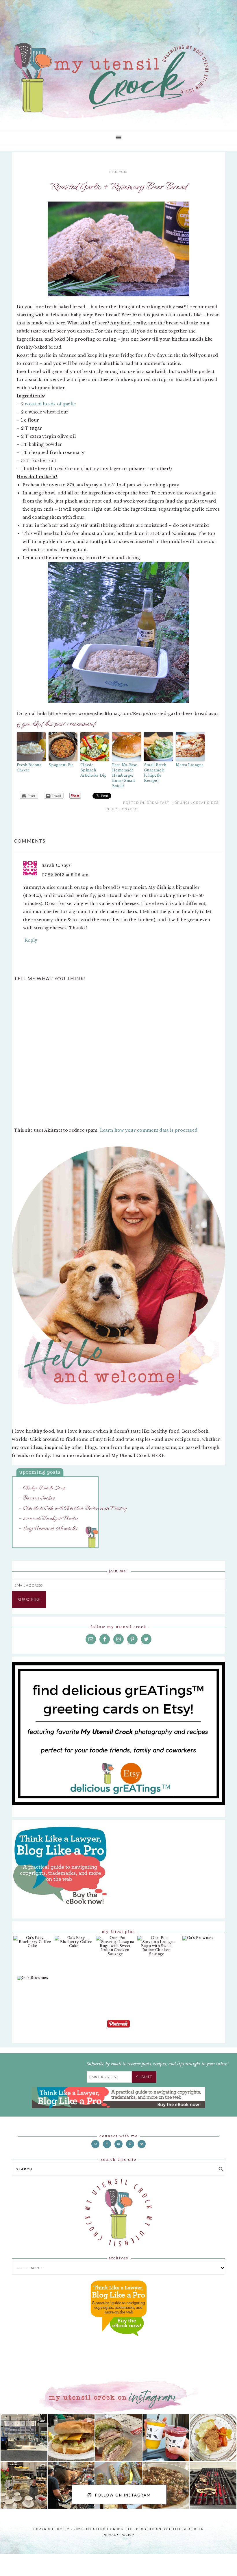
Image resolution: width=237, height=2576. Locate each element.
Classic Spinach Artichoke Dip (94, 770)
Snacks (130, 809)
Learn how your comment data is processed (149, 1130)
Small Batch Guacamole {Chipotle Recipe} (155, 773)
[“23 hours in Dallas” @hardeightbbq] (71, 2485)
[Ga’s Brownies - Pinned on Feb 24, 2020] (198, 1941)
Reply (31, 940)
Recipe (113, 809)
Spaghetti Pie (61, 765)
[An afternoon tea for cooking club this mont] (24, 2485)
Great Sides (206, 803)
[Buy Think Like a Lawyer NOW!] (118, 2342)
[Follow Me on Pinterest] (118, 2028)
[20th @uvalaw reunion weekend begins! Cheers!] (166, 2438)
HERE (158, 1456)
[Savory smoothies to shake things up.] (213, 2438)
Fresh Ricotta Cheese (29, 768)
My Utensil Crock (61, 110)
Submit (144, 2077)
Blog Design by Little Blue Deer (170, 2528)
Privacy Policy (119, 2534)
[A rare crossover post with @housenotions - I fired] (213, 2485)
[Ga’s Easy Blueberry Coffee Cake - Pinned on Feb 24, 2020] (33, 1945)
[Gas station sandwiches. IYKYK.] (118, 2438)
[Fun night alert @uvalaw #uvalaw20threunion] (71, 2438)
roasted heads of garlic (50, 404)
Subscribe (29, 1599)
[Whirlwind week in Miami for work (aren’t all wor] (24, 2438)
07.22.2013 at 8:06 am (65, 875)
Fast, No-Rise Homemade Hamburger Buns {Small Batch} (125, 775)
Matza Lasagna (190, 765)
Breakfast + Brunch (169, 803)
